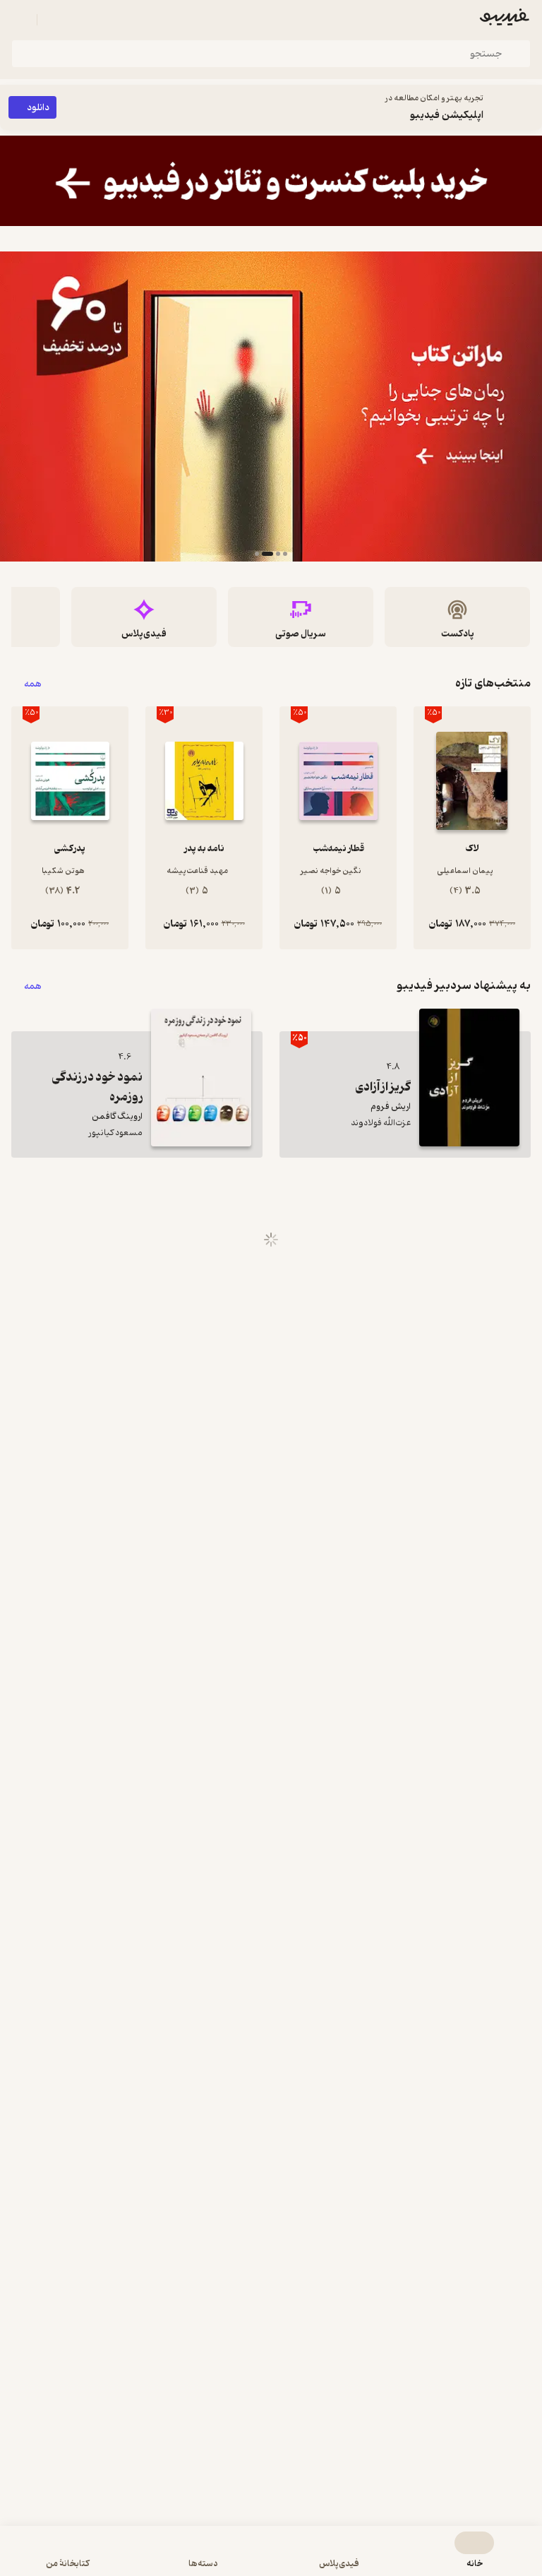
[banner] (271, 181)
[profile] (20, 20)
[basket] (54, 20)
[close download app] (528, 107)
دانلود (38, 108)
